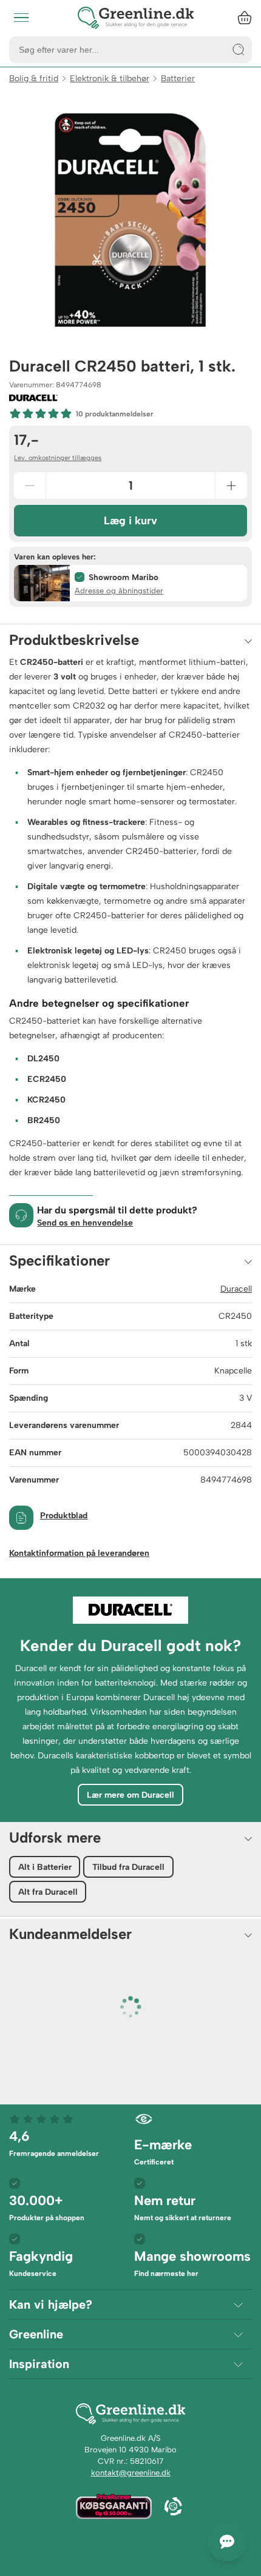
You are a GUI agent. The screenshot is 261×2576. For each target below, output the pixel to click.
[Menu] (22, 18)
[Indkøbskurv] (245, 18)
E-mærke (163, 2151)
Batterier (178, 78)
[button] (130, 583)
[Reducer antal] (30, 486)
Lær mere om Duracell (130, 1795)
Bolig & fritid (34, 78)
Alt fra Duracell (48, 1892)
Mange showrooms (192, 2263)
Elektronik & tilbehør (110, 78)
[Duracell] (33, 398)
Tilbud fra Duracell (128, 1867)
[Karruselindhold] (130, 220)
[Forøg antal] (231, 486)
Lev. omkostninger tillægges (58, 458)
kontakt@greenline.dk (131, 2473)
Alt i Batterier (45, 1867)
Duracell (236, 1289)
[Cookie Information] (173, 2508)
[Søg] (239, 50)
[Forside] (136, 18)
